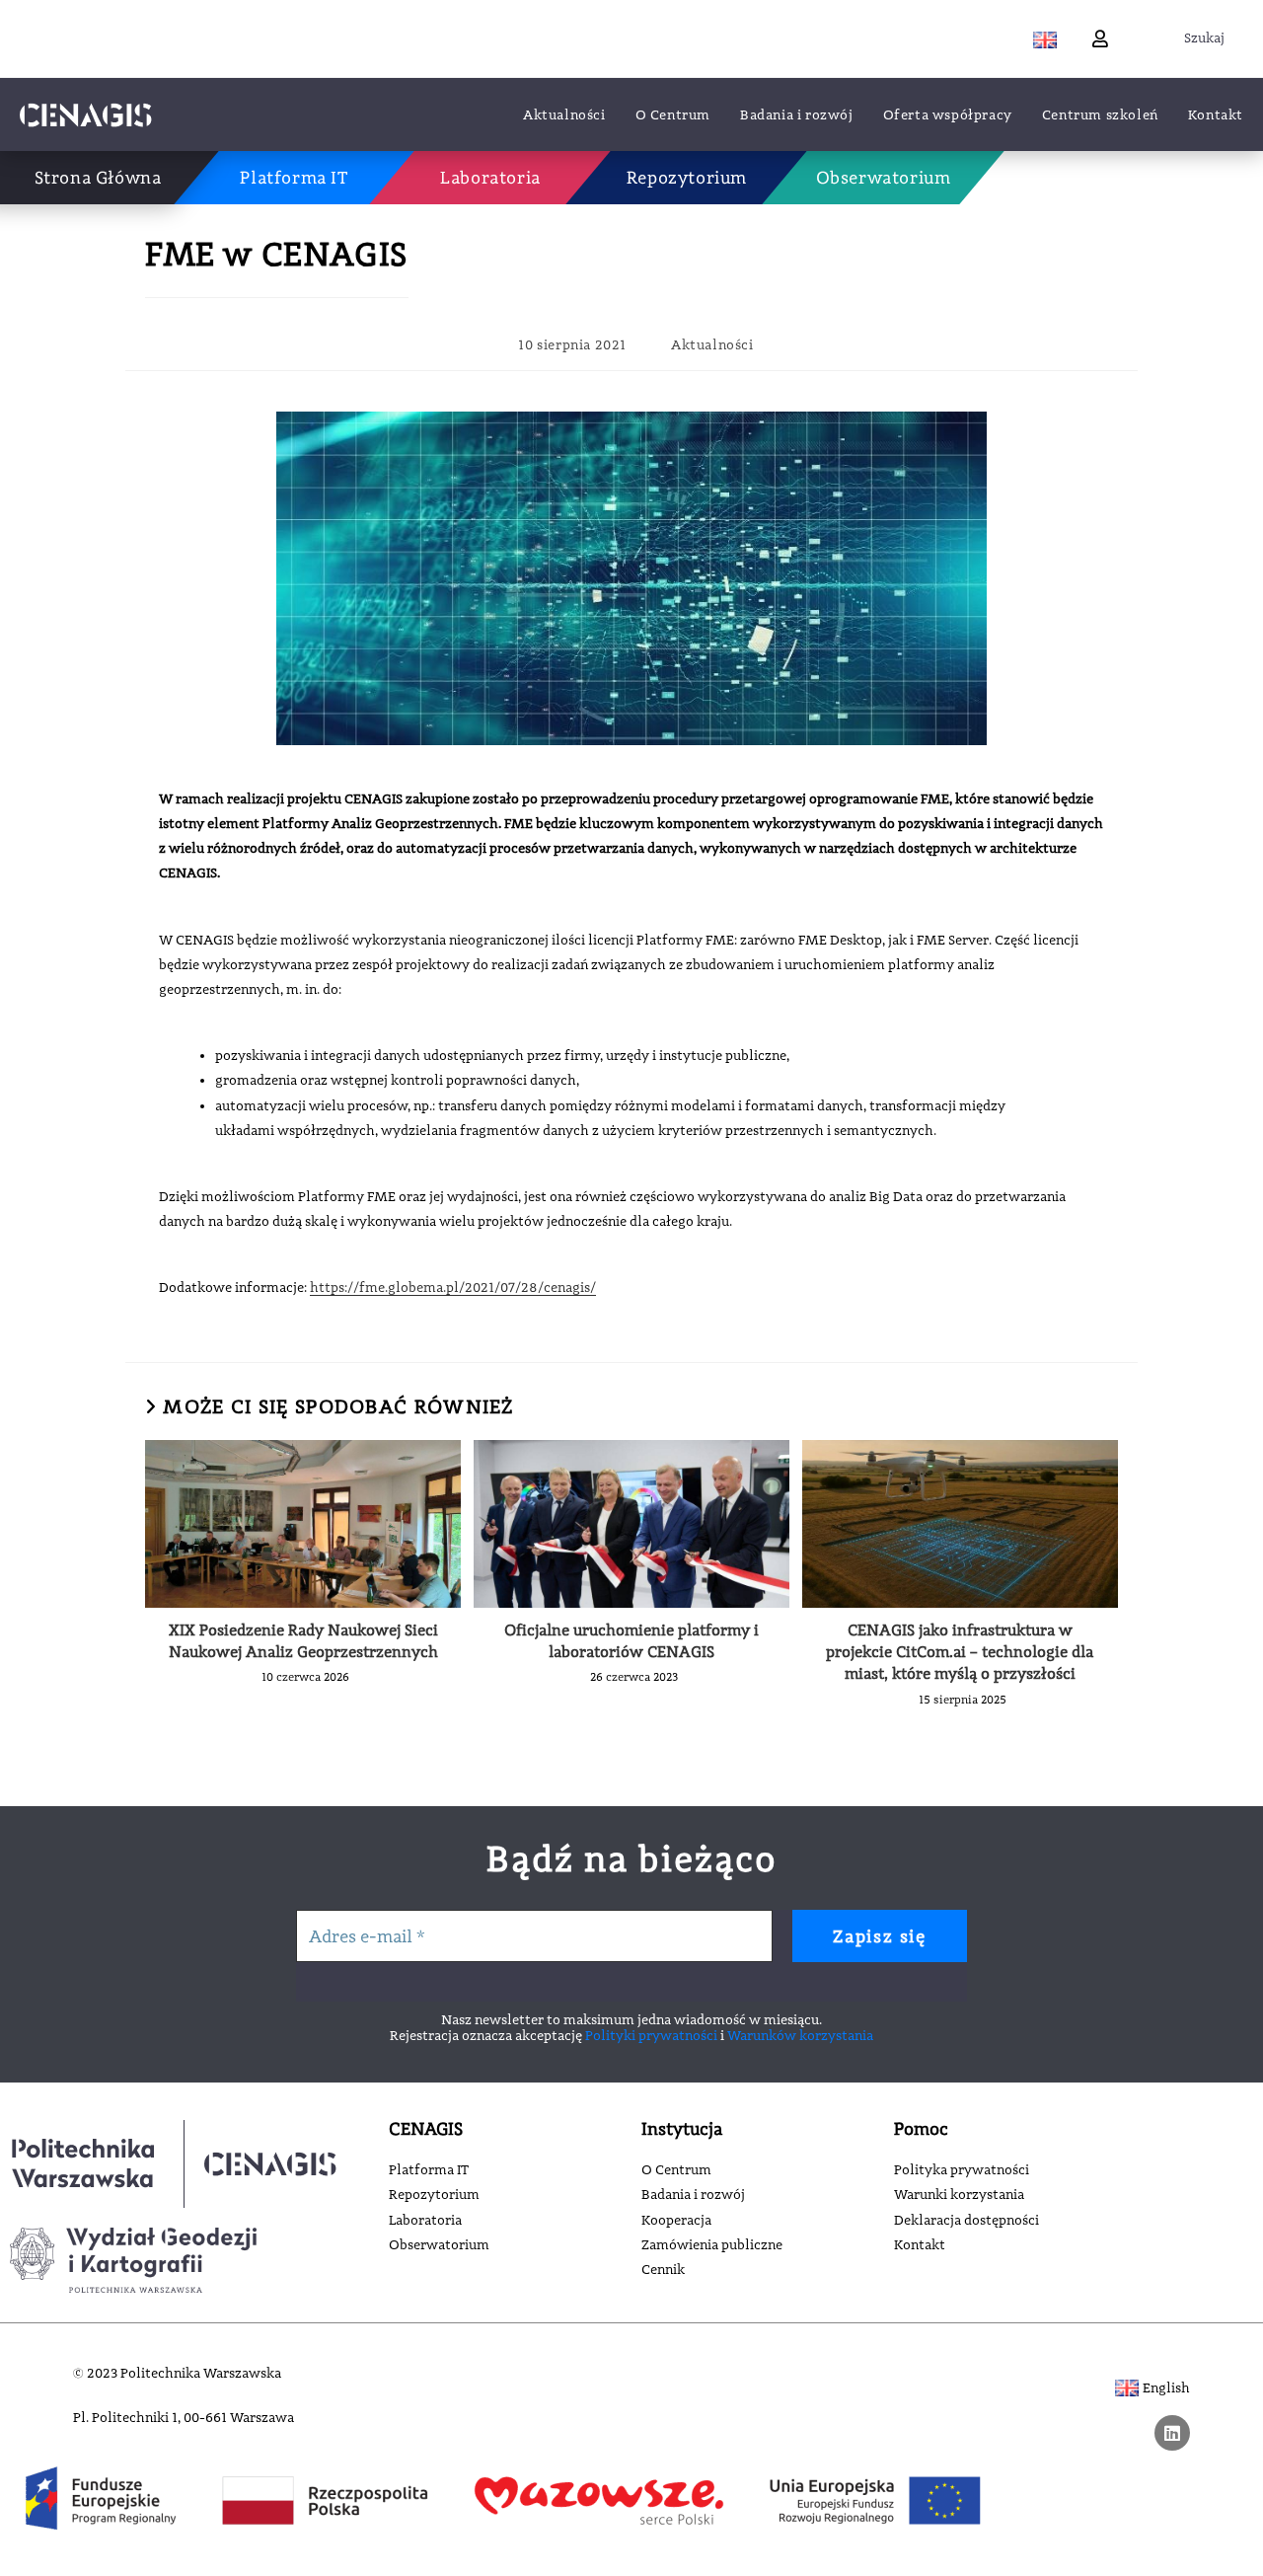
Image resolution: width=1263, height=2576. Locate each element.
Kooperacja (676, 2220)
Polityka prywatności (962, 2169)
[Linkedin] (1172, 2433)
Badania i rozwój (693, 2194)
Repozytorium (434, 2194)
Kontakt (920, 2244)
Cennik (663, 2269)
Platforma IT (429, 2169)
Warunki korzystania (959, 2194)
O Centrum (676, 2169)
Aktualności (712, 344)
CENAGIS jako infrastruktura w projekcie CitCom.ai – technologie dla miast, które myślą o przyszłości (960, 1652)
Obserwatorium (439, 2244)
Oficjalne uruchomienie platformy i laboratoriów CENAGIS (631, 1641)
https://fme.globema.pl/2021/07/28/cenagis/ (453, 1287)
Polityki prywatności (651, 2035)
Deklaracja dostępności (966, 2220)
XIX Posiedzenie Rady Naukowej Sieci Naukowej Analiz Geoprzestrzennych (303, 1641)
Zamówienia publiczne (712, 2244)
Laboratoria (425, 2220)
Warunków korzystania (800, 2035)
